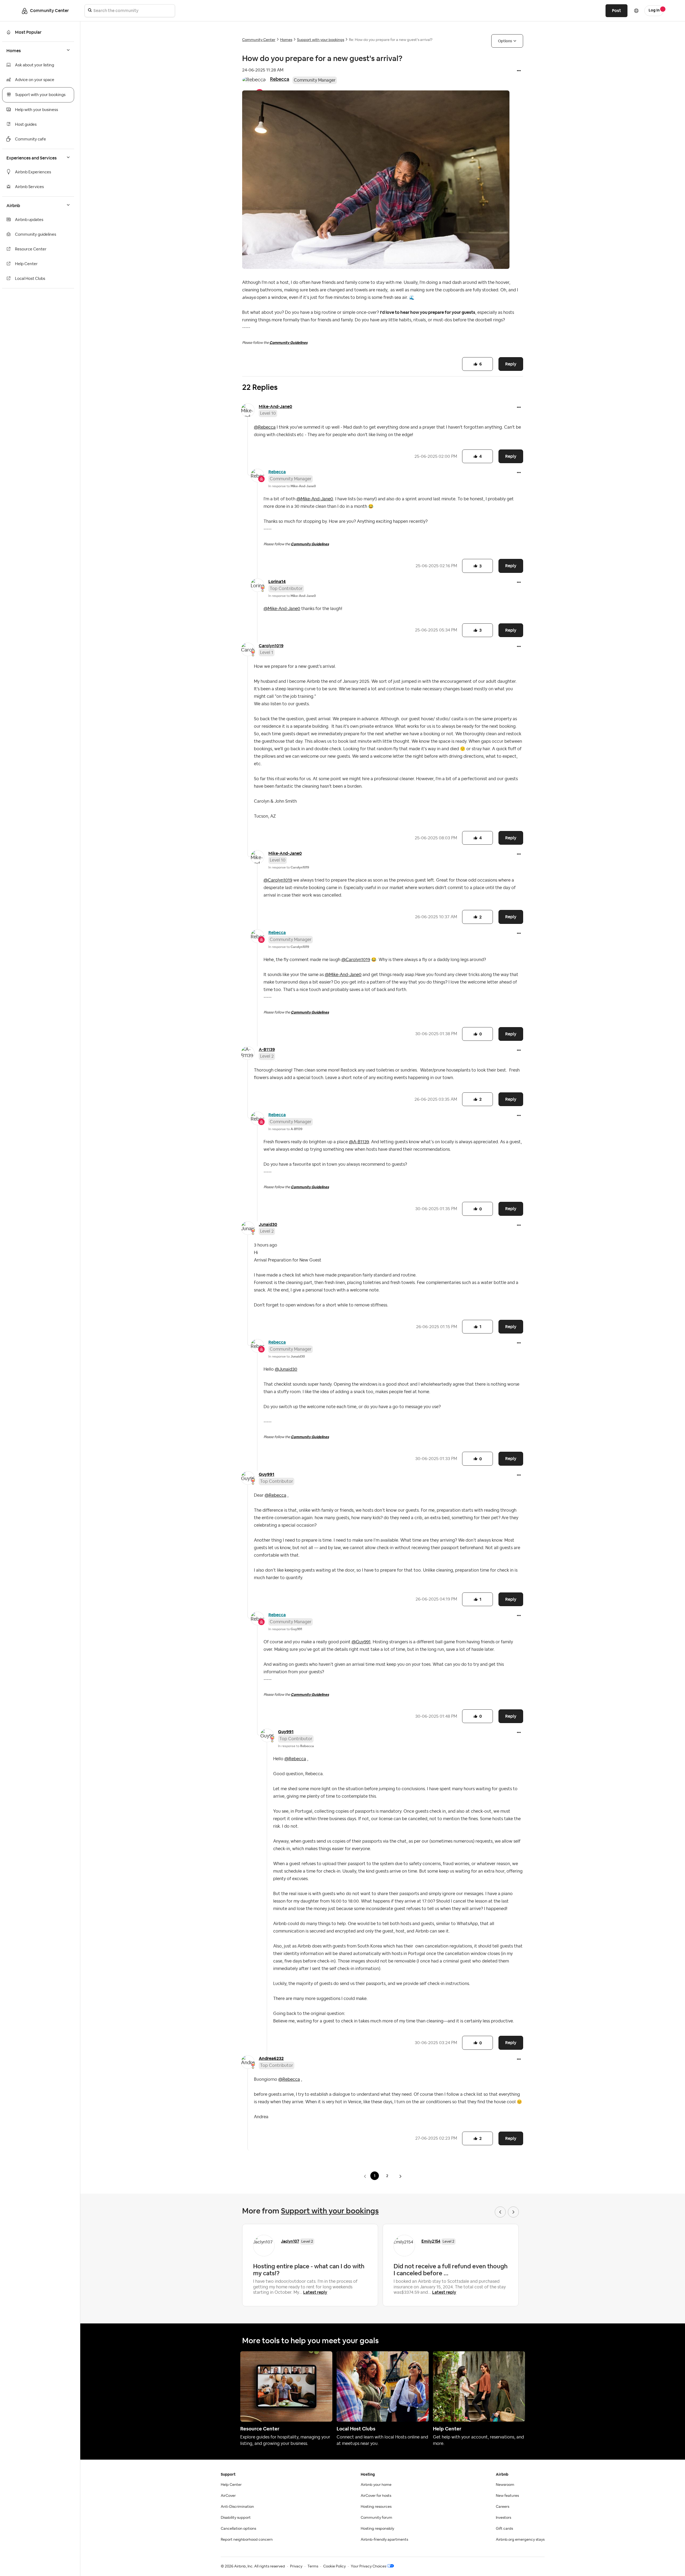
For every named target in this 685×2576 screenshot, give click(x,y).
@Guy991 (361, 1642)
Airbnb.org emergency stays (520, 2540)
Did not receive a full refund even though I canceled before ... (451, 2270)
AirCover (228, 2496)
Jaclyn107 (290, 2241)
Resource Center (31, 249)
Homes (286, 40)
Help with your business (37, 110)
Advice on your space (35, 80)
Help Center (26, 264)
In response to (292, 486)
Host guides (26, 125)
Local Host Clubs (30, 279)
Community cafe (31, 139)
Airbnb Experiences (33, 172)
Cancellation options (238, 2529)
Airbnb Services (29, 187)
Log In (654, 10)
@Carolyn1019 (278, 880)
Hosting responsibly (377, 2529)
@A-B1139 (359, 1142)
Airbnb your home (376, 2485)
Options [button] (505, 41)
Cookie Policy (334, 2566)
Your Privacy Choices (368, 2566)
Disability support (236, 2518)
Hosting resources (376, 2507)
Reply (511, 364)
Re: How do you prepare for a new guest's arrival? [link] (391, 40)
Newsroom (505, 2485)
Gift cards (504, 2529)
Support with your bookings (40, 95)
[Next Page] (400, 2176)
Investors (503, 2518)
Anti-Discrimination (237, 2507)
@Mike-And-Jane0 (315, 499)
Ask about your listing (35, 65)
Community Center (259, 40)
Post (616, 11)
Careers (503, 2507)
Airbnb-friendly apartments (384, 2540)
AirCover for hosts (376, 2496)
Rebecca (280, 79)
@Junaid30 (286, 1369)
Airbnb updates (29, 220)
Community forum (376, 2518)
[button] (519, 71)
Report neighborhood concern (247, 2540)
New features (507, 2496)
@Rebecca (265, 427)
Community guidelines (36, 235)
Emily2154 (431, 2241)
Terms (313, 2566)
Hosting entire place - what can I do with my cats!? (309, 2270)
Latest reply (315, 2292)
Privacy (296, 2566)
